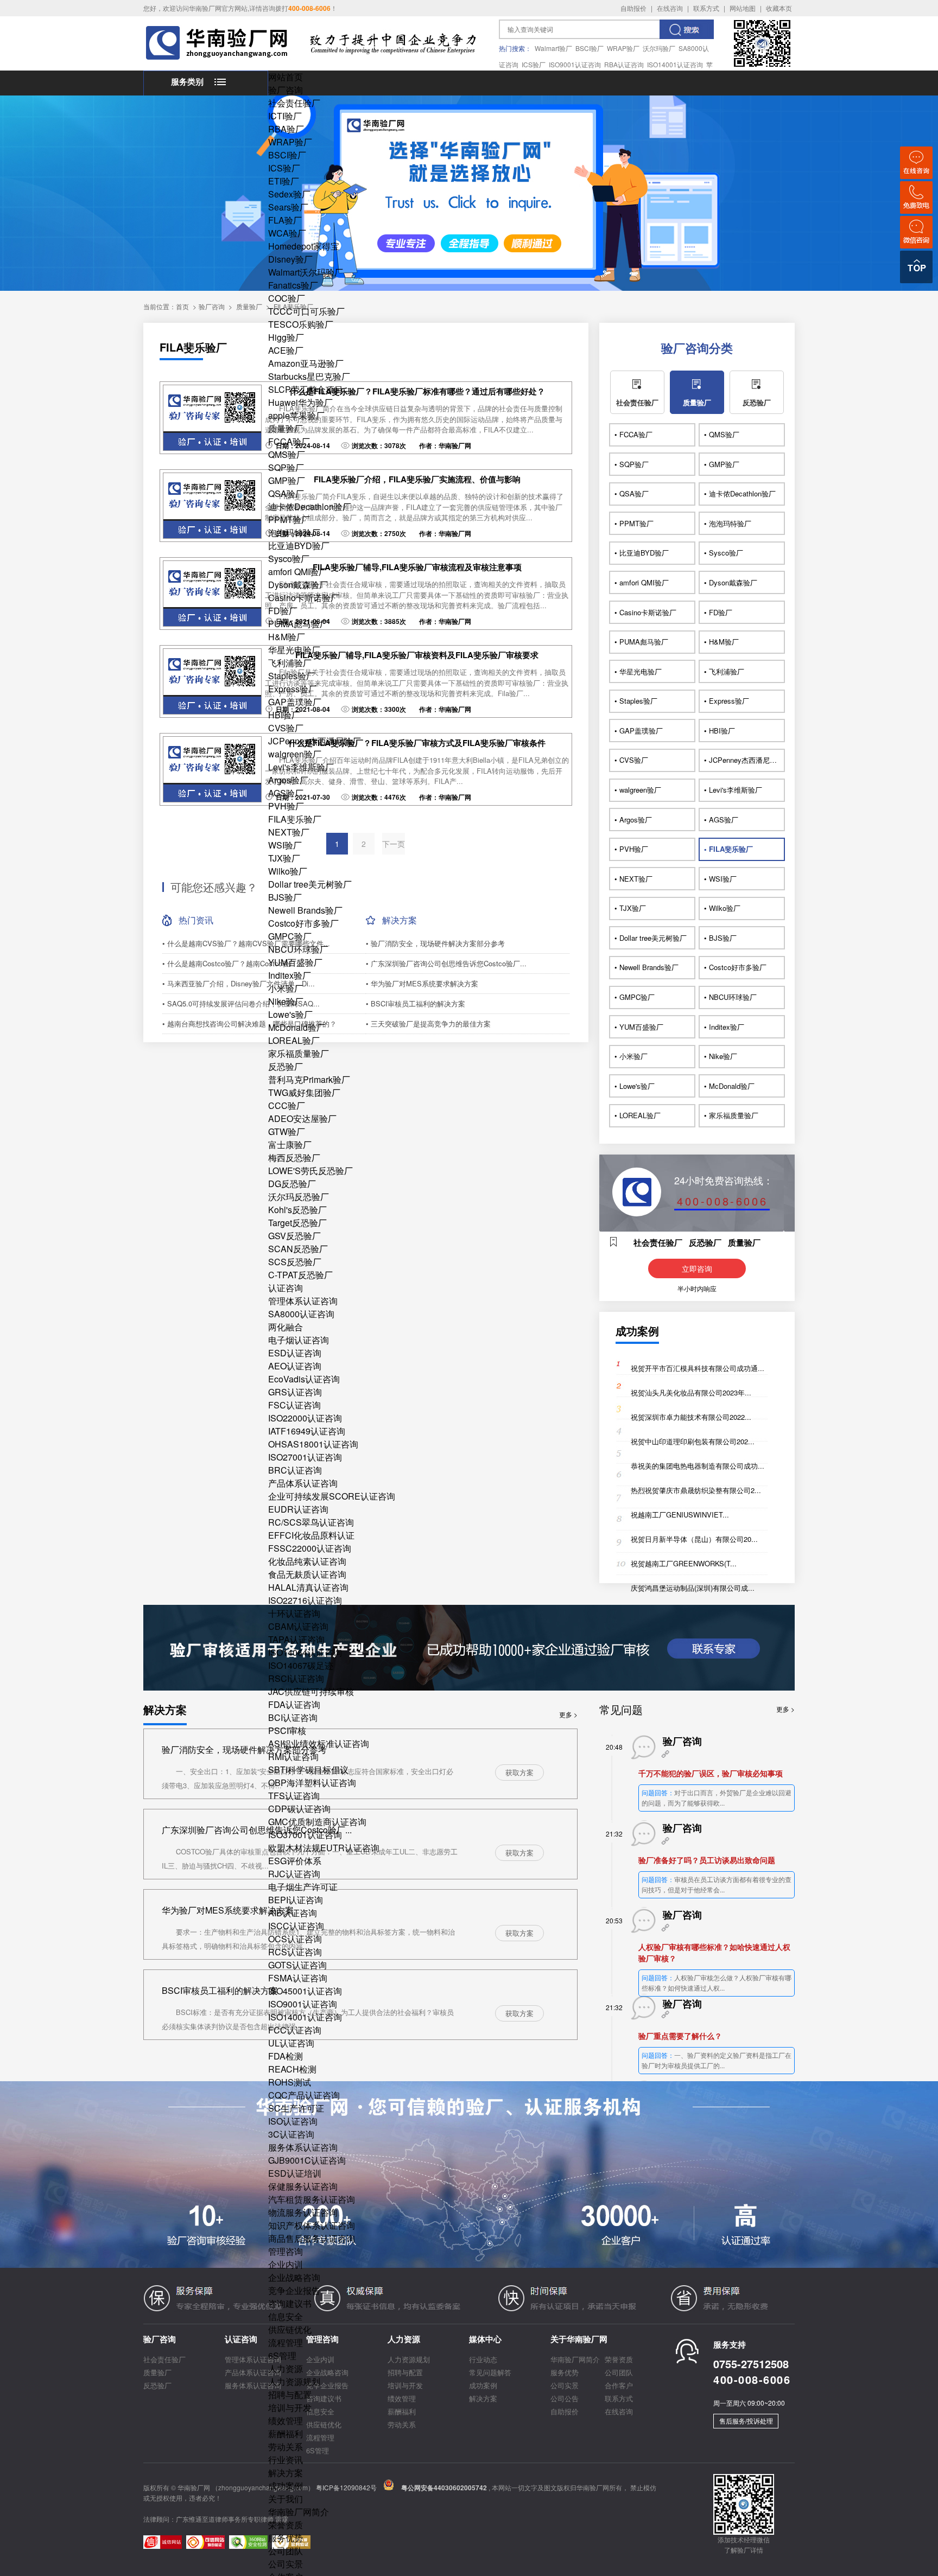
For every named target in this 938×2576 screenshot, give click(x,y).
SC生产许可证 (296, 2108)
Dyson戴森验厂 (298, 585)
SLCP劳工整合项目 (306, 389)
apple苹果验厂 (296, 415)
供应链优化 (290, 2329)
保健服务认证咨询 (303, 2186)
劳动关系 (286, 2447)
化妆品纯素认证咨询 (307, 1561)
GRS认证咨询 (295, 1392)
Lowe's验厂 (290, 1014)
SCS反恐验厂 (295, 1262)
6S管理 (282, 2355)
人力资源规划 (294, 2381)
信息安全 (286, 2316)
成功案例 (286, 2486)
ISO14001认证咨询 (675, 64)
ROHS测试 (290, 2082)
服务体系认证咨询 (303, 2147)
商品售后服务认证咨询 (312, 2238)
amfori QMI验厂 (298, 572)
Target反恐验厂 (297, 1223)
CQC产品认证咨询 (304, 2095)
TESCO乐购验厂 (301, 324)
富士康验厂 (290, 1144)
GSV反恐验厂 (294, 1236)
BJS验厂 (285, 897)
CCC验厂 (287, 1105)
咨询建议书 (290, 2303)
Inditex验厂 (290, 975)
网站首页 (286, 77)
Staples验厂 (291, 676)
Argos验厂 (288, 780)
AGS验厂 (286, 793)
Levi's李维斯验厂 (301, 767)
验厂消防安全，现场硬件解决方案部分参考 (244, 1749)
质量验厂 (286, 428)
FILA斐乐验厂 (295, 819)
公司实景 (286, 2564)
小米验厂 (286, 988)
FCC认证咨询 (295, 2030)
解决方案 (286, 2473)
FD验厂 (283, 611)
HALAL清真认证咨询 (308, 1587)
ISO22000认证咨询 (305, 1418)
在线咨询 (670, 8)
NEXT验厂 (289, 832)
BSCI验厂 (590, 48)
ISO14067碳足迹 (301, 1665)
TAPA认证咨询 (296, 1639)
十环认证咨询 (294, 1613)
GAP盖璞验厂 (295, 702)
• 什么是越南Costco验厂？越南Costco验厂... (233, 963)
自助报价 (633, 8)
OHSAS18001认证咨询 (313, 1444)
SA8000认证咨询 (301, 1314)
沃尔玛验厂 (659, 48)
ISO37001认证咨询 (305, 1835)
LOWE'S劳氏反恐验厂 (310, 1171)
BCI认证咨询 (293, 1717)
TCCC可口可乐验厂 (306, 311)
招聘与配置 (290, 2395)
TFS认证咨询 (294, 1796)
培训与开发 (290, 2408)
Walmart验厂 (553, 48)
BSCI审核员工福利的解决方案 (220, 1990)
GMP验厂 (287, 480)
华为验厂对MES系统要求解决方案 (228, 1910)
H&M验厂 (287, 637)
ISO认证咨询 (293, 2121)
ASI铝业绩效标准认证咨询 (319, 1743)
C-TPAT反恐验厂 (300, 1275)
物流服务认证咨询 (303, 2212)
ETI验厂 (284, 181)
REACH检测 (292, 2069)
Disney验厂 (290, 259)
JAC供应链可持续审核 (311, 1691)
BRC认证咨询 (295, 1470)
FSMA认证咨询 (298, 1978)
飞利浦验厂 (290, 663)
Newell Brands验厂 (305, 910)
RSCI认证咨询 (296, 1678)
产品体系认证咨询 (303, 1483)
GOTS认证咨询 (297, 1965)
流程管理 (286, 2342)
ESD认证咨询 (295, 1353)
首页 (182, 306)
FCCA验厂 (289, 441)
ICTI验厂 (285, 116)
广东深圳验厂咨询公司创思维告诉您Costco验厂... (257, 1830)
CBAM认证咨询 (298, 1626)
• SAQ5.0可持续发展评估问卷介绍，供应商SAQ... (241, 1003)
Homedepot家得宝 (304, 246)
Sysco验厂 (289, 559)
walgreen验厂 (295, 754)
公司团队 (286, 2551)
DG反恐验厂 (292, 1184)
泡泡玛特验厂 (294, 533)
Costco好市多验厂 (303, 923)
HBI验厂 (284, 715)
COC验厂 (287, 298)
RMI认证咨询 (293, 1756)
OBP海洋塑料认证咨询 (312, 1783)
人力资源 (286, 2368)
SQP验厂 (286, 467)
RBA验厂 (286, 129)
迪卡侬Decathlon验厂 (310, 506)
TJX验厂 (284, 858)
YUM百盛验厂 (295, 962)
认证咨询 (286, 1288)
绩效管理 (286, 2421)
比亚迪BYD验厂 (299, 546)
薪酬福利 (286, 2434)
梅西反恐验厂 (294, 1158)
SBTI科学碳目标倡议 (308, 1770)
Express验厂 (293, 689)
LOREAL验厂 (294, 1040)
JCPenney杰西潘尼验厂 (315, 741)
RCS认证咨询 (295, 1952)
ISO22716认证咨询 (305, 1600)
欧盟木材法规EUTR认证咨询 (324, 1848)
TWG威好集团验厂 (304, 1092)
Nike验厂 (286, 1001)
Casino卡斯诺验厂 (304, 598)
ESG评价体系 (295, 1861)
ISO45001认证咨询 (305, 1991)
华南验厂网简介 (299, 2512)
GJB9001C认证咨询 (307, 2160)
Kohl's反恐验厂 (297, 1210)
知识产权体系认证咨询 (312, 2225)
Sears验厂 (288, 207)
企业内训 (286, 2264)
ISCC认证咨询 (296, 1926)
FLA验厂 (285, 220)
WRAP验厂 (623, 48)
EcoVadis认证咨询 (304, 1379)
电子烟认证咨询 (299, 1340)
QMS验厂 (287, 454)
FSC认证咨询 (294, 1405)
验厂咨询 (286, 90)
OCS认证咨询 (295, 1939)
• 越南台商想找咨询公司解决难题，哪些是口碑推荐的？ (249, 1024)
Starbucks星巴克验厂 (309, 376)
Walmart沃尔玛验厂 (306, 272)
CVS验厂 (286, 728)
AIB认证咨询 (293, 1913)
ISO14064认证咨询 (305, 1652)
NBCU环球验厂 (298, 949)
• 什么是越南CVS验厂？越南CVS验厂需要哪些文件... (246, 943)
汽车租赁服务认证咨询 (312, 2199)
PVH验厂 (286, 806)
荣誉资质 (286, 2525)
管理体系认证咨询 (303, 1301)
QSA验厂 (286, 493)
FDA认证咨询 (294, 1704)
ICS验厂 (534, 64)
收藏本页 (779, 8)
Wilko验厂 (288, 871)
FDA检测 (286, 2056)
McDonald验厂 (297, 1027)
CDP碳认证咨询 (299, 1809)
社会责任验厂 (294, 103)
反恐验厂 (286, 1066)
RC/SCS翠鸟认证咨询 (311, 1522)
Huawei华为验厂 (300, 402)
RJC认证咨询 (294, 1874)
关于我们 (286, 2499)
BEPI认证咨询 (296, 1900)
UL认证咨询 (291, 2043)
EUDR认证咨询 (298, 1509)
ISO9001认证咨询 (575, 64)
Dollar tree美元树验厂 (310, 884)
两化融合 (286, 1327)
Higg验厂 (286, 337)
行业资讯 (286, 2460)
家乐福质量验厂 (299, 1053)
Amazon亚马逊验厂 (306, 363)
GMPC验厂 (290, 936)
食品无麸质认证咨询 (307, 1574)
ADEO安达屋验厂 (302, 1118)
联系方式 (706, 8)
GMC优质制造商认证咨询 (317, 1822)
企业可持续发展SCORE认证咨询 (332, 1496)
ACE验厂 (286, 350)
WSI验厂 (285, 845)
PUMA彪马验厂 (298, 624)
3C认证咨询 (291, 2134)
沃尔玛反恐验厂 (299, 1197)
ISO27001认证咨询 (305, 1457)
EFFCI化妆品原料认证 (311, 1535)
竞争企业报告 (294, 2290)
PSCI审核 (287, 1730)
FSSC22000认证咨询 (310, 1548)
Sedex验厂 (289, 194)
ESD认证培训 (295, 2173)
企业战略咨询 (294, 2277)
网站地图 (743, 8)
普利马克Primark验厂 (309, 1079)
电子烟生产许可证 (303, 1887)
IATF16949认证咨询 (307, 1431)
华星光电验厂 (294, 650)
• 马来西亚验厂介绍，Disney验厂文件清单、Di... (239, 983)
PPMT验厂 (289, 519)
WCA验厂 (287, 233)
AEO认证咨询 (295, 1366)
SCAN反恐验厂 (298, 1249)
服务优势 (286, 2538)
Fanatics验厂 (293, 285)
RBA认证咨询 (624, 64)
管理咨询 (286, 2251)
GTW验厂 (287, 1131)
